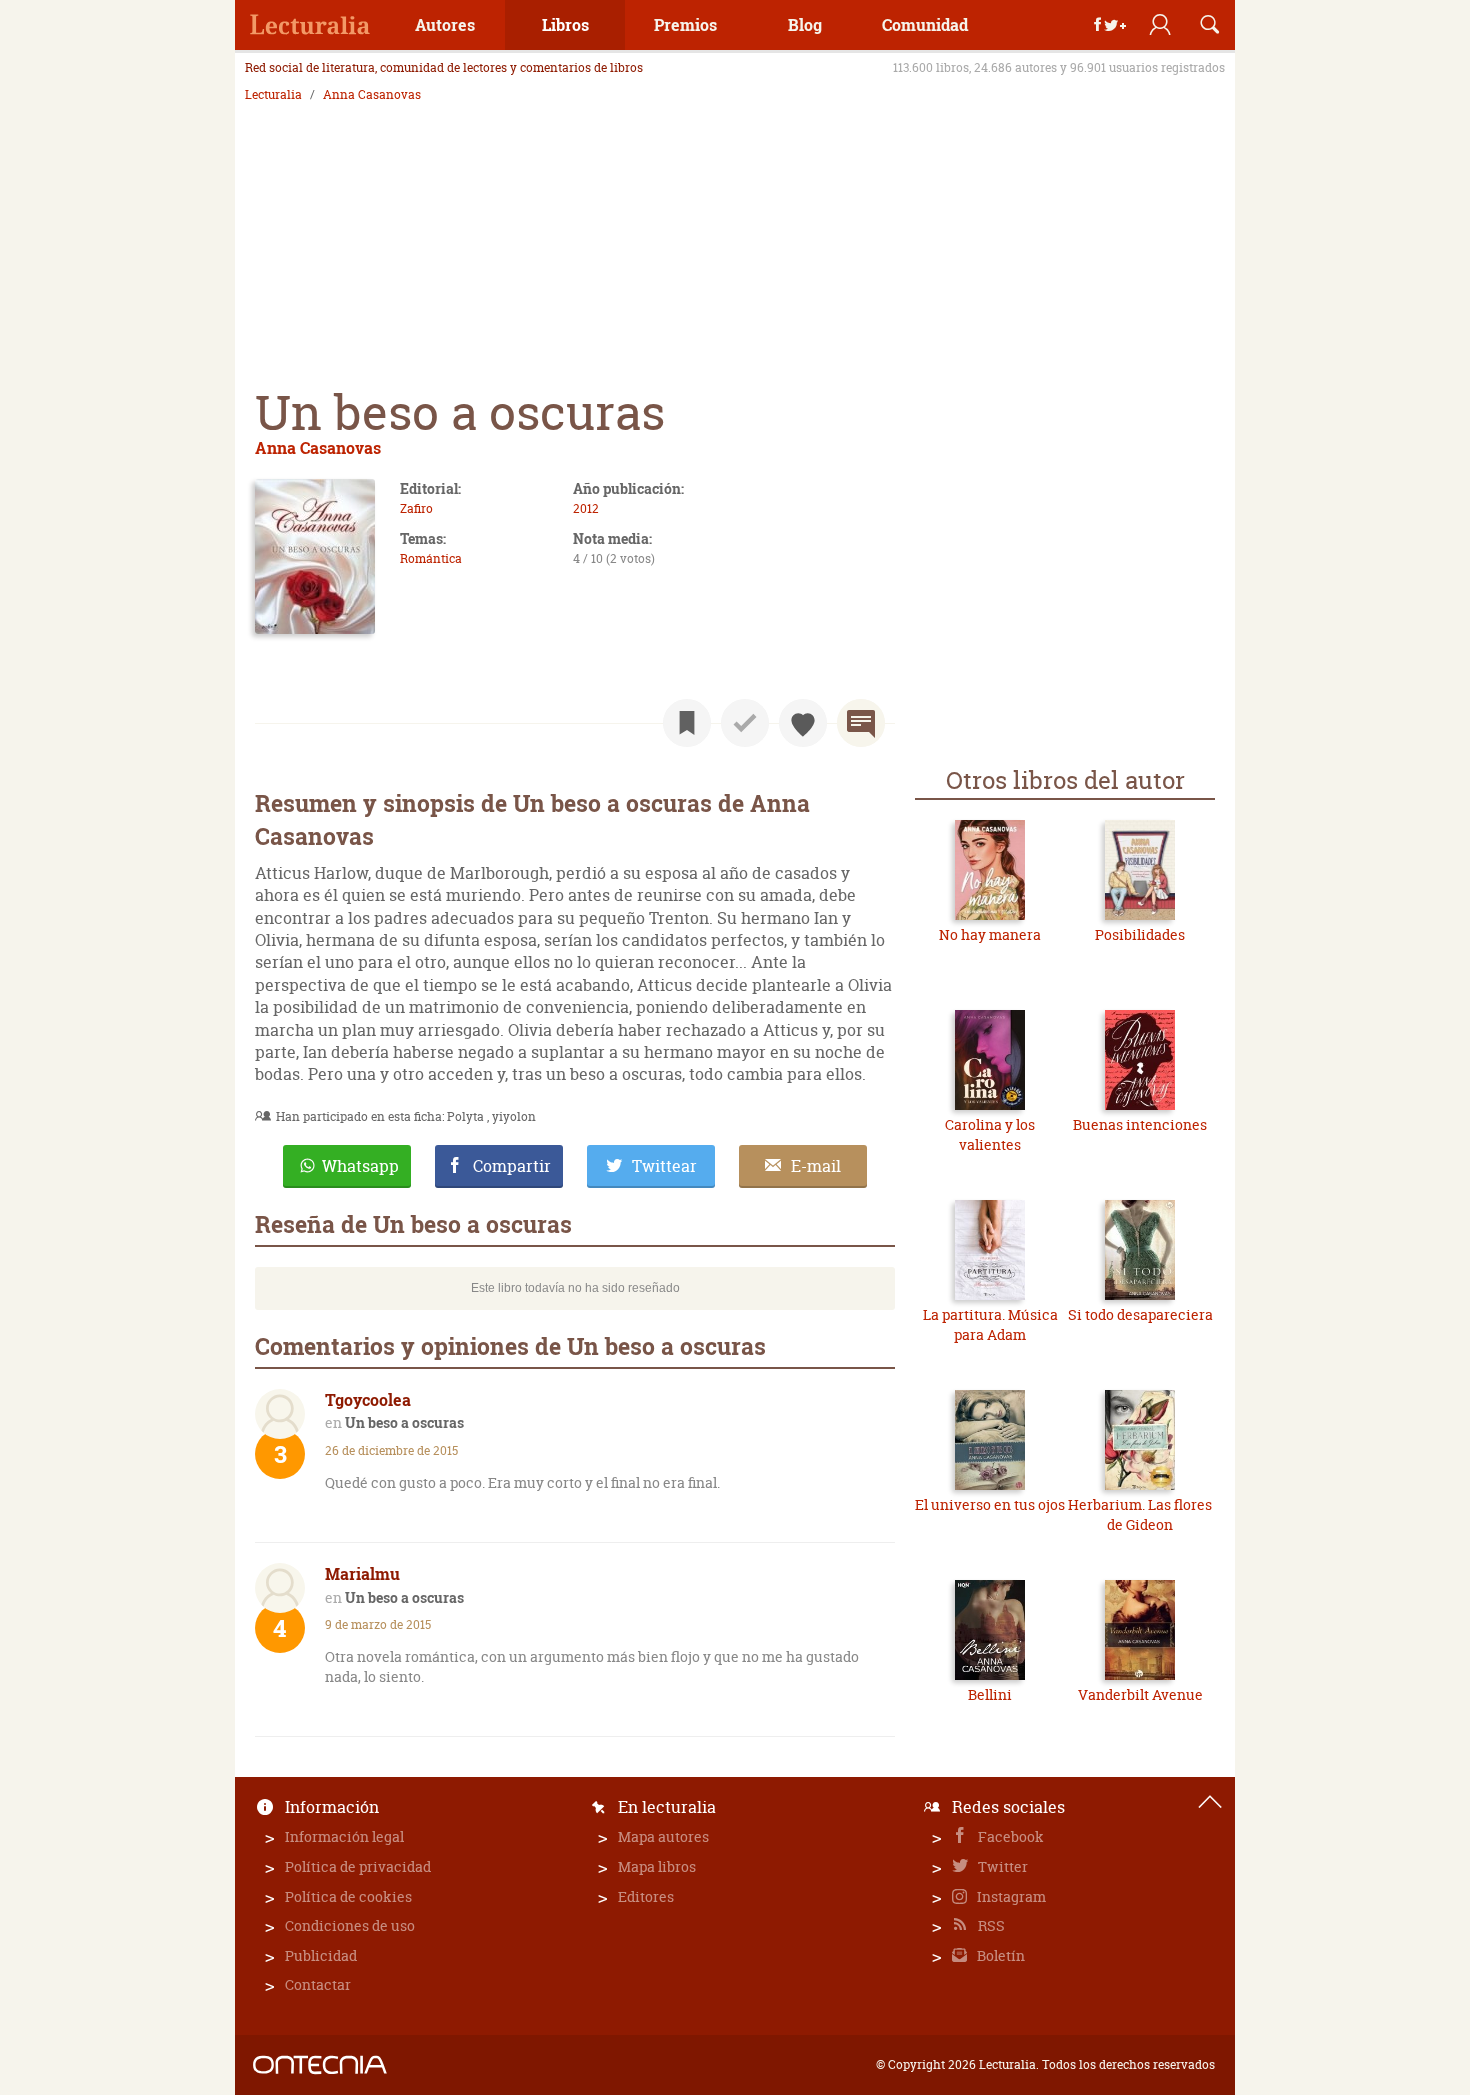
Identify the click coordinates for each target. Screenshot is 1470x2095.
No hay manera (990, 934)
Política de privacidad (358, 1866)
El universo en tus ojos (990, 1504)
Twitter (1001, 1866)
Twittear (664, 1166)
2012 (586, 508)
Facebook (1009, 1836)
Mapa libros (657, 1866)
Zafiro (416, 508)
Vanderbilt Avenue (1140, 1694)
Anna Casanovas (372, 95)
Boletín (999, 1955)
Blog (805, 24)
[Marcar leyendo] (687, 723)
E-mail (816, 1166)
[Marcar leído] (745, 723)
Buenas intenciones (1140, 1124)
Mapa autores (663, 1836)
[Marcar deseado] (803, 723)
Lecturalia (273, 95)
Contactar (318, 1984)
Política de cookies (348, 1896)
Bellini (990, 1694)
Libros (565, 24)
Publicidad (321, 1955)
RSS (990, 1925)
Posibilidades (1140, 934)
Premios (685, 24)
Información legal (344, 1836)
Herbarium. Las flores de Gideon (1140, 1514)
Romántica (431, 558)
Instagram (1010, 1896)
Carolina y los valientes (990, 1134)
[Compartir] (1110, 25)
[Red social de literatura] (310, 25)
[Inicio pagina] (1210, 1802)
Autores (445, 24)
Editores (646, 1896)
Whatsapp (360, 1166)
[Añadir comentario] (861, 723)
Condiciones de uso (350, 1925)
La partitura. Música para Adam (990, 1324)
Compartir (512, 1166)
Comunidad (925, 24)
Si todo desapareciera (1140, 1314)
